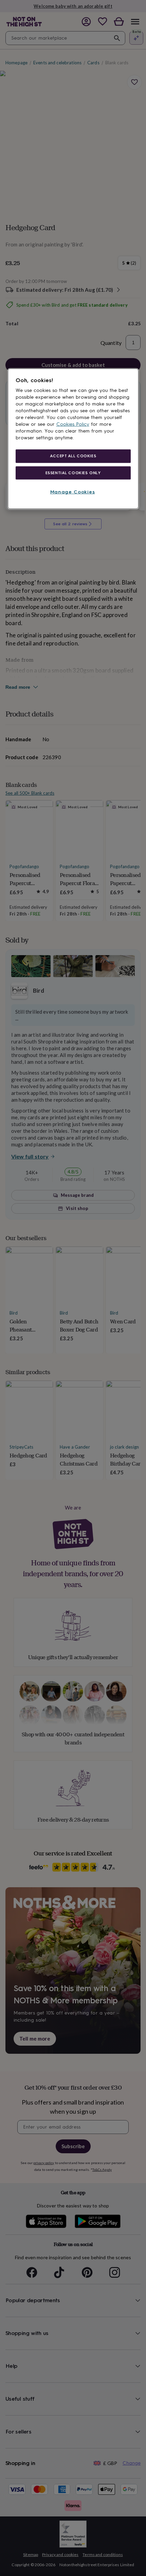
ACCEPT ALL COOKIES (73, 456)
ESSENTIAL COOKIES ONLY (73, 472)
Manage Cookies (73, 492)
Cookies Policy (73, 424)
